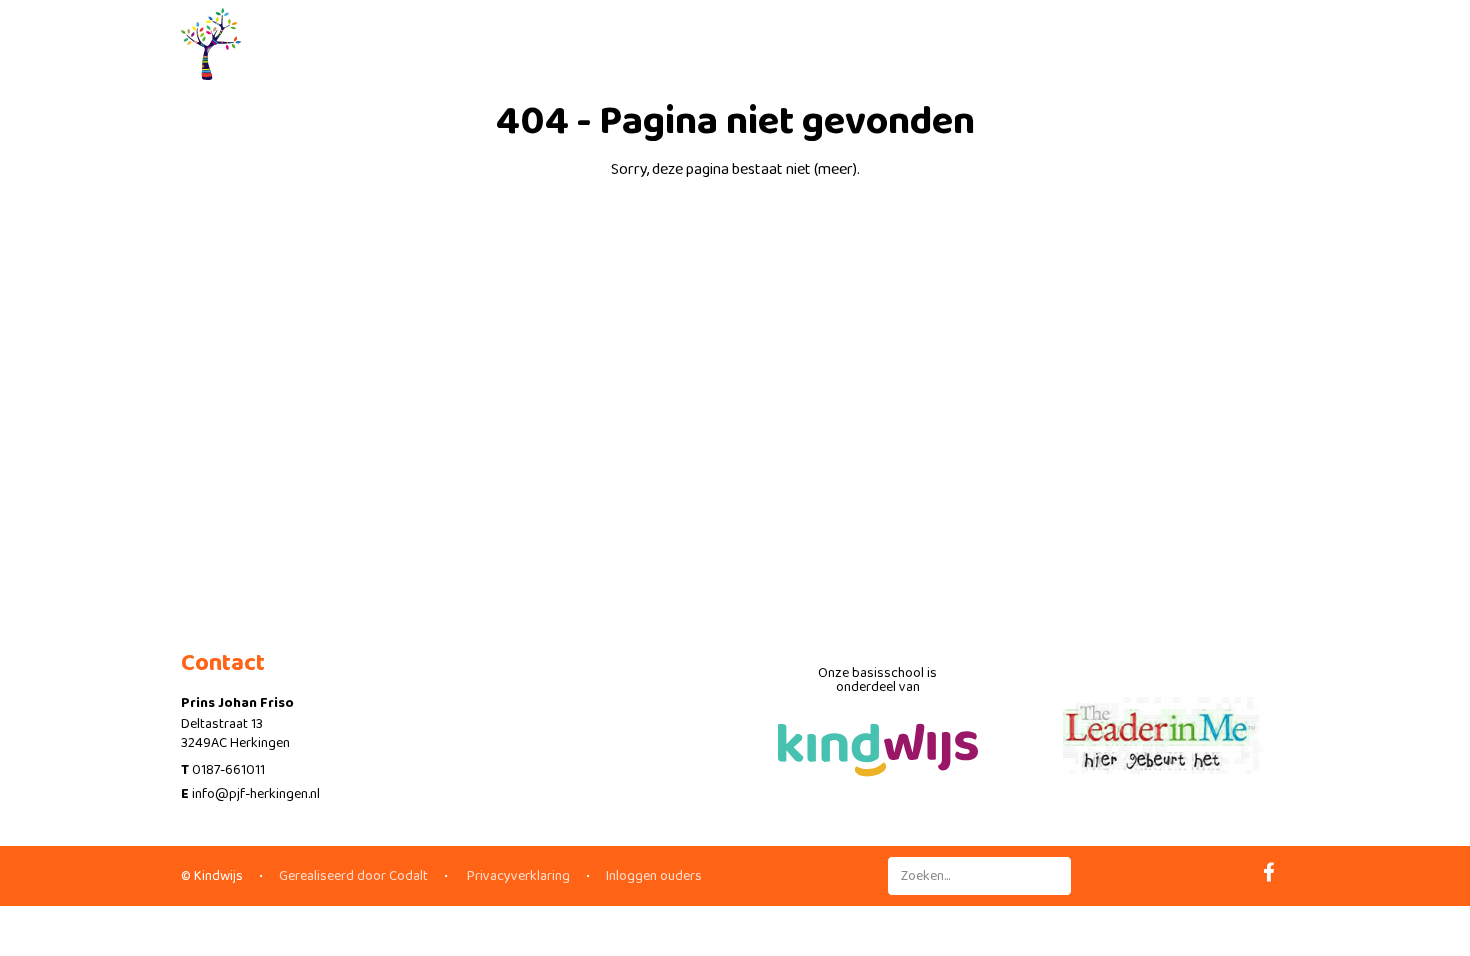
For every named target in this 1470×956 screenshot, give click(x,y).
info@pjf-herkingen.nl (256, 794)
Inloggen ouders (654, 876)
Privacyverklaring (517, 876)
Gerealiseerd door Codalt (353, 876)
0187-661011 (228, 770)
